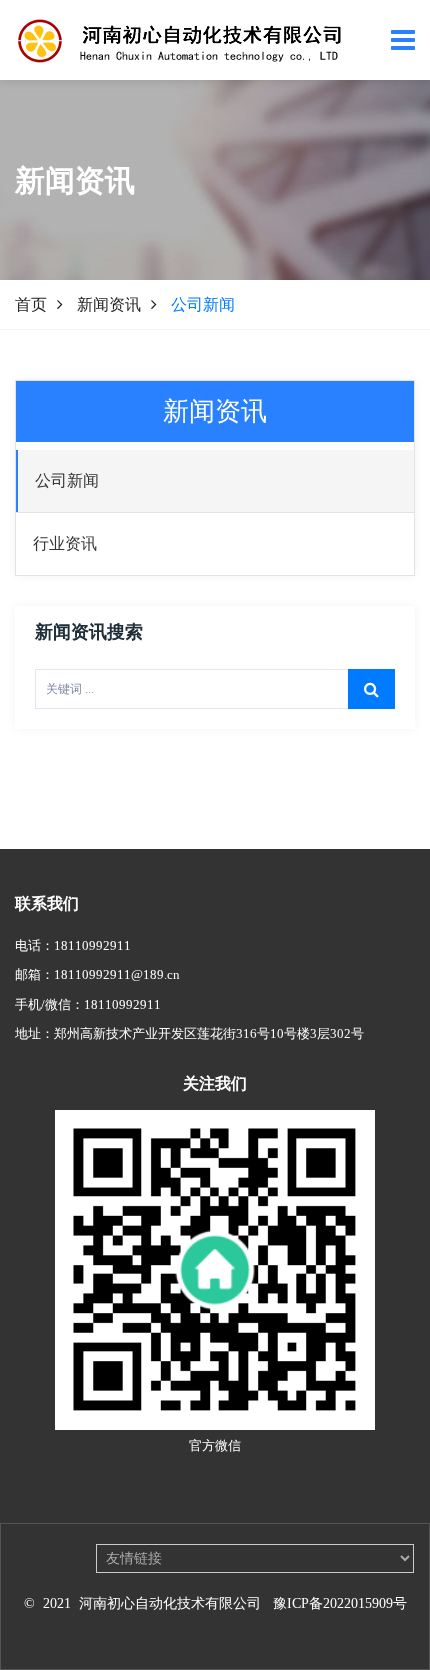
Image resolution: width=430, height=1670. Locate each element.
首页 (31, 304)
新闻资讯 (109, 304)
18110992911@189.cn (117, 974)
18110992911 (92, 945)
